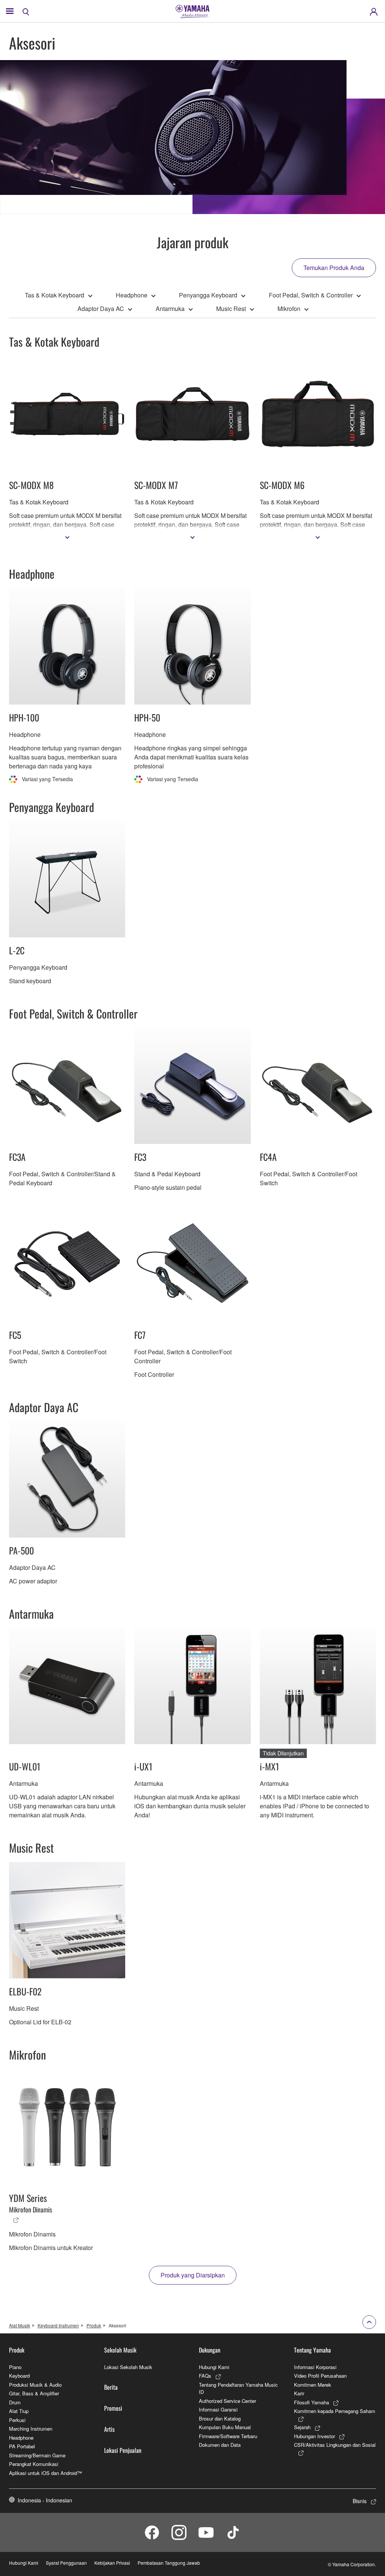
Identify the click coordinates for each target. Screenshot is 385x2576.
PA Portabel (22, 2446)
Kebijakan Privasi (112, 2563)
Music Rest (231, 309)
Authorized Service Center (227, 2401)
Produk (94, 2325)
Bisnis (360, 2501)
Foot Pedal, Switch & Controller (311, 295)
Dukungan (210, 2350)
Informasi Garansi (218, 2409)
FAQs (205, 2376)
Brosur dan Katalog (220, 2418)
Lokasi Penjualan (123, 2450)
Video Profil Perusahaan (320, 2376)
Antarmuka (170, 309)
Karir (299, 2393)
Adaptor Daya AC (101, 309)
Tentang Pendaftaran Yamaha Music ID (238, 2388)
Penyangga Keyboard (208, 295)
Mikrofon (289, 309)
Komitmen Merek (313, 2385)
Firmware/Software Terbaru (228, 2436)
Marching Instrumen (31, 2429)
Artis (109, 2429)
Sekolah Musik (120, 2350)
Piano (15, 2367)
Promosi (113, 2408)
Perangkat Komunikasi (34, 2464)
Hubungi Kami (214, 2367)
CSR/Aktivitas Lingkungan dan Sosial (335, 2445)
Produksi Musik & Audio (35, 2385)
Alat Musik (20, 2325)
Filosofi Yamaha (311, 2402)
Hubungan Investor (315, 2436)
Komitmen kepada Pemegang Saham (335, 2411)
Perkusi (17, 2420)
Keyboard (19, 2376)
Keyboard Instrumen (58, 2325)
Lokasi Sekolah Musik (128, 2367)
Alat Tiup (19, 2411)
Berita (111, 2387)
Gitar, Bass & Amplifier (34, 2393)
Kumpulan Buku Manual (225, 2427)
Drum (15, 2402)
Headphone (132, 295)
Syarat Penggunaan (66, 2563)
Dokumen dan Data (220, 2445)
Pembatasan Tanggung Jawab (169, 2563)
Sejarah (302, 2427)
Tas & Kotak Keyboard (55, 295)
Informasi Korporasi (315, 2367)
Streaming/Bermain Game (37, 2455)
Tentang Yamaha (312, 2350)
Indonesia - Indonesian (45, 2500)
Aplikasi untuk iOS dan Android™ (45, 2473)
